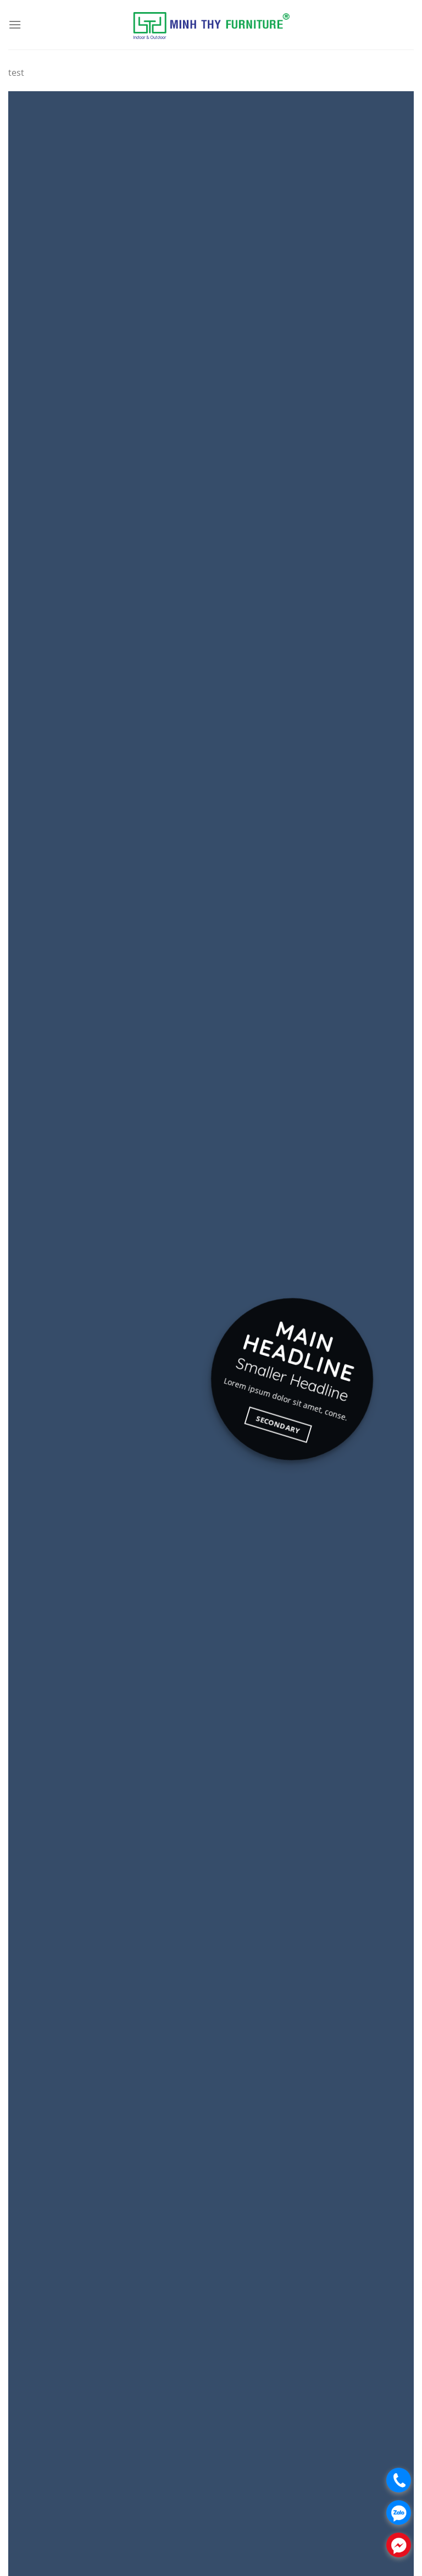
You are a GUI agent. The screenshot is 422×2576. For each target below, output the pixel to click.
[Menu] (15, 24)
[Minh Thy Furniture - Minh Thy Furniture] (211, 25)
